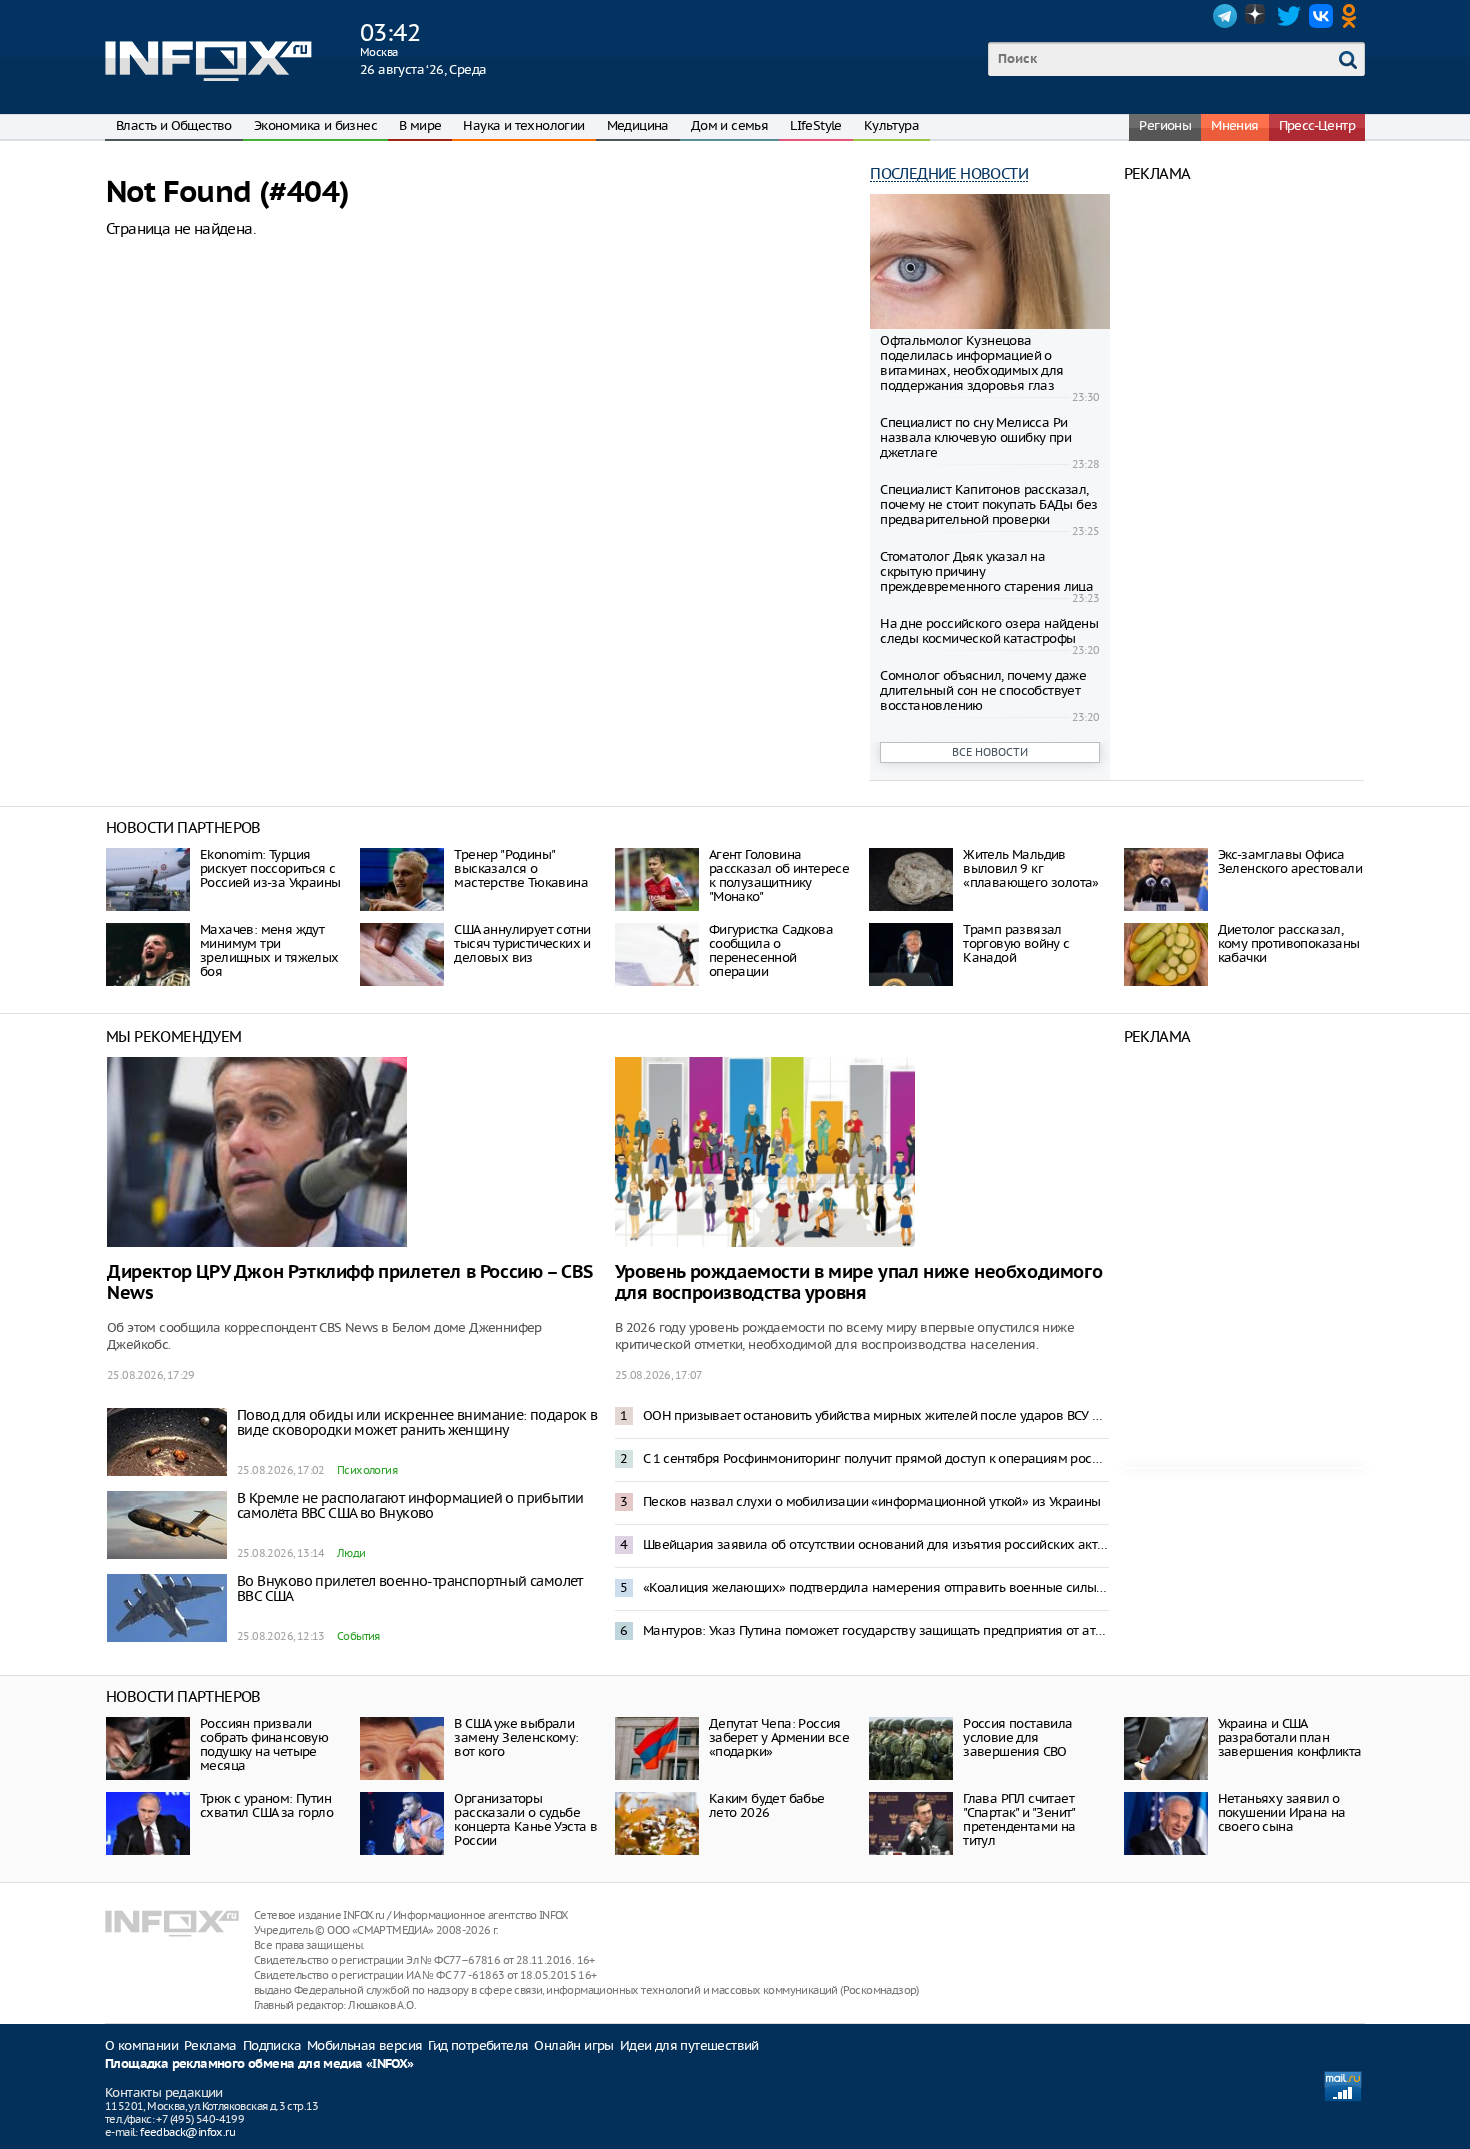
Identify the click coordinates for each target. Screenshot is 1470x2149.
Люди (351, 1553)
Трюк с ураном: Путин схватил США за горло (266, 1805)
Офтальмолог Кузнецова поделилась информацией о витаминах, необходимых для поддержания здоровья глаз (971, 363)
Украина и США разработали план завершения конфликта (1290, 1737)
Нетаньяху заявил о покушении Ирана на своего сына (1282, 1812)
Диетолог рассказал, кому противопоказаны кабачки (1289, 943)
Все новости (990, 752)
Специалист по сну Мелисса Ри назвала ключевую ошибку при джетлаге (975, 437)
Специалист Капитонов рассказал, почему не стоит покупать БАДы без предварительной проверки (988, 504)
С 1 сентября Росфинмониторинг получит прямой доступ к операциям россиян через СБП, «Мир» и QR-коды (876, 1458)
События (358, 1636)
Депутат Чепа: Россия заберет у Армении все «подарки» (779, 1737)
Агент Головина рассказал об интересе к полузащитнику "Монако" (779, 875)
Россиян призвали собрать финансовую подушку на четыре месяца (264, 1744)
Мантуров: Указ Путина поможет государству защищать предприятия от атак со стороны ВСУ (876, 1630)
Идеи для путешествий (689, 2045)
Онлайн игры (573, 2045)
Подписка (272, 2045)
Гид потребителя (478, 2045)
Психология (367, 1470)
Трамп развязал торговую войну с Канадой (1016, 943)
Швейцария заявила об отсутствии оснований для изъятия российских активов (876, 1544)
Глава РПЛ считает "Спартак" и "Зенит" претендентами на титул (1019, 1819)
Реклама (210, 2045)
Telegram (1225, 16)
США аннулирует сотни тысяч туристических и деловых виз (522, 943)
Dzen (1257, 16)
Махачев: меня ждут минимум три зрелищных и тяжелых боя (269, 950)
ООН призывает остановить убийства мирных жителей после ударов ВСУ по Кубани (876, 1415)
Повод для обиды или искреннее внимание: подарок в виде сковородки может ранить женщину (417, 1422)
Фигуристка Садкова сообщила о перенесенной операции (771, 950)
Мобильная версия (364, 2045)
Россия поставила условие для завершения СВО (1017, 1737)
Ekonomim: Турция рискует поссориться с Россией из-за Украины (270, 868)
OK (1353, 16)
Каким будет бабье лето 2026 (767, 1805)
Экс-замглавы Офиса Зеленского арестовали (1290, 861)
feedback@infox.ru (187, 2132)
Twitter (1289, 16)
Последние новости (949, 173)
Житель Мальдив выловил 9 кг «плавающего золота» (1031, 868)
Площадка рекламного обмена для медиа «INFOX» (259, 2064)
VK (1321, 16)
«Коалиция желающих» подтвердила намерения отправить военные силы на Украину (876, 1587)
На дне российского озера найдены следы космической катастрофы (989, 631)
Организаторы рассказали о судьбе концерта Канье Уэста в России (525, 1819)
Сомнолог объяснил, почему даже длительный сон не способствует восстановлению (983, 690)
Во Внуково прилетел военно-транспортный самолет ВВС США (410, 1588)
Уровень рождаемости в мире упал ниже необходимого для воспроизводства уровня (858, 1283)
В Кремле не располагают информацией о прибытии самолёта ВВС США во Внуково (410, 1505)
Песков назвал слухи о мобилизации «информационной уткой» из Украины (872, 1501)
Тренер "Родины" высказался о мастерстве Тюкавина (521, 868)
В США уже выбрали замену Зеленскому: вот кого (516, 1737)
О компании (141, 2045)
